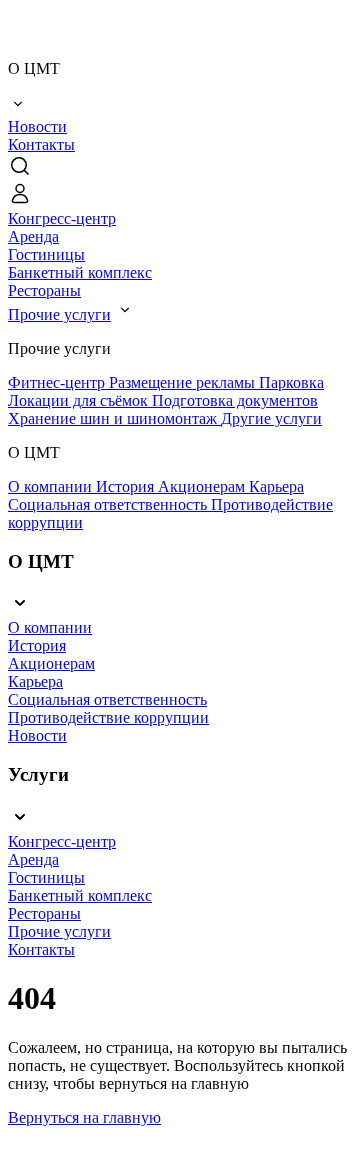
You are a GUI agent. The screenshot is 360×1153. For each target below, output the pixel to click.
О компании (52, 486)
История (127, 486)
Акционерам (203, 486)
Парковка (291, 382)
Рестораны (44, 290)
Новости (37, 126)
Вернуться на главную (84, 1117)
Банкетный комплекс (80, 272)
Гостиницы (46, 254)
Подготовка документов (235, 400)
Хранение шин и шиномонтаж (114, 418)
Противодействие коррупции (108, 717)
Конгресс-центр (62, 218)
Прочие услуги (59, 314)
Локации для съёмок (80, 400)
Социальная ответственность (109, 504)
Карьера (276, 486)
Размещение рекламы (184, 382)
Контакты (41, 144)
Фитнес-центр (58, 382)
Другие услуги (271, 418)
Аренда (33, 236)
